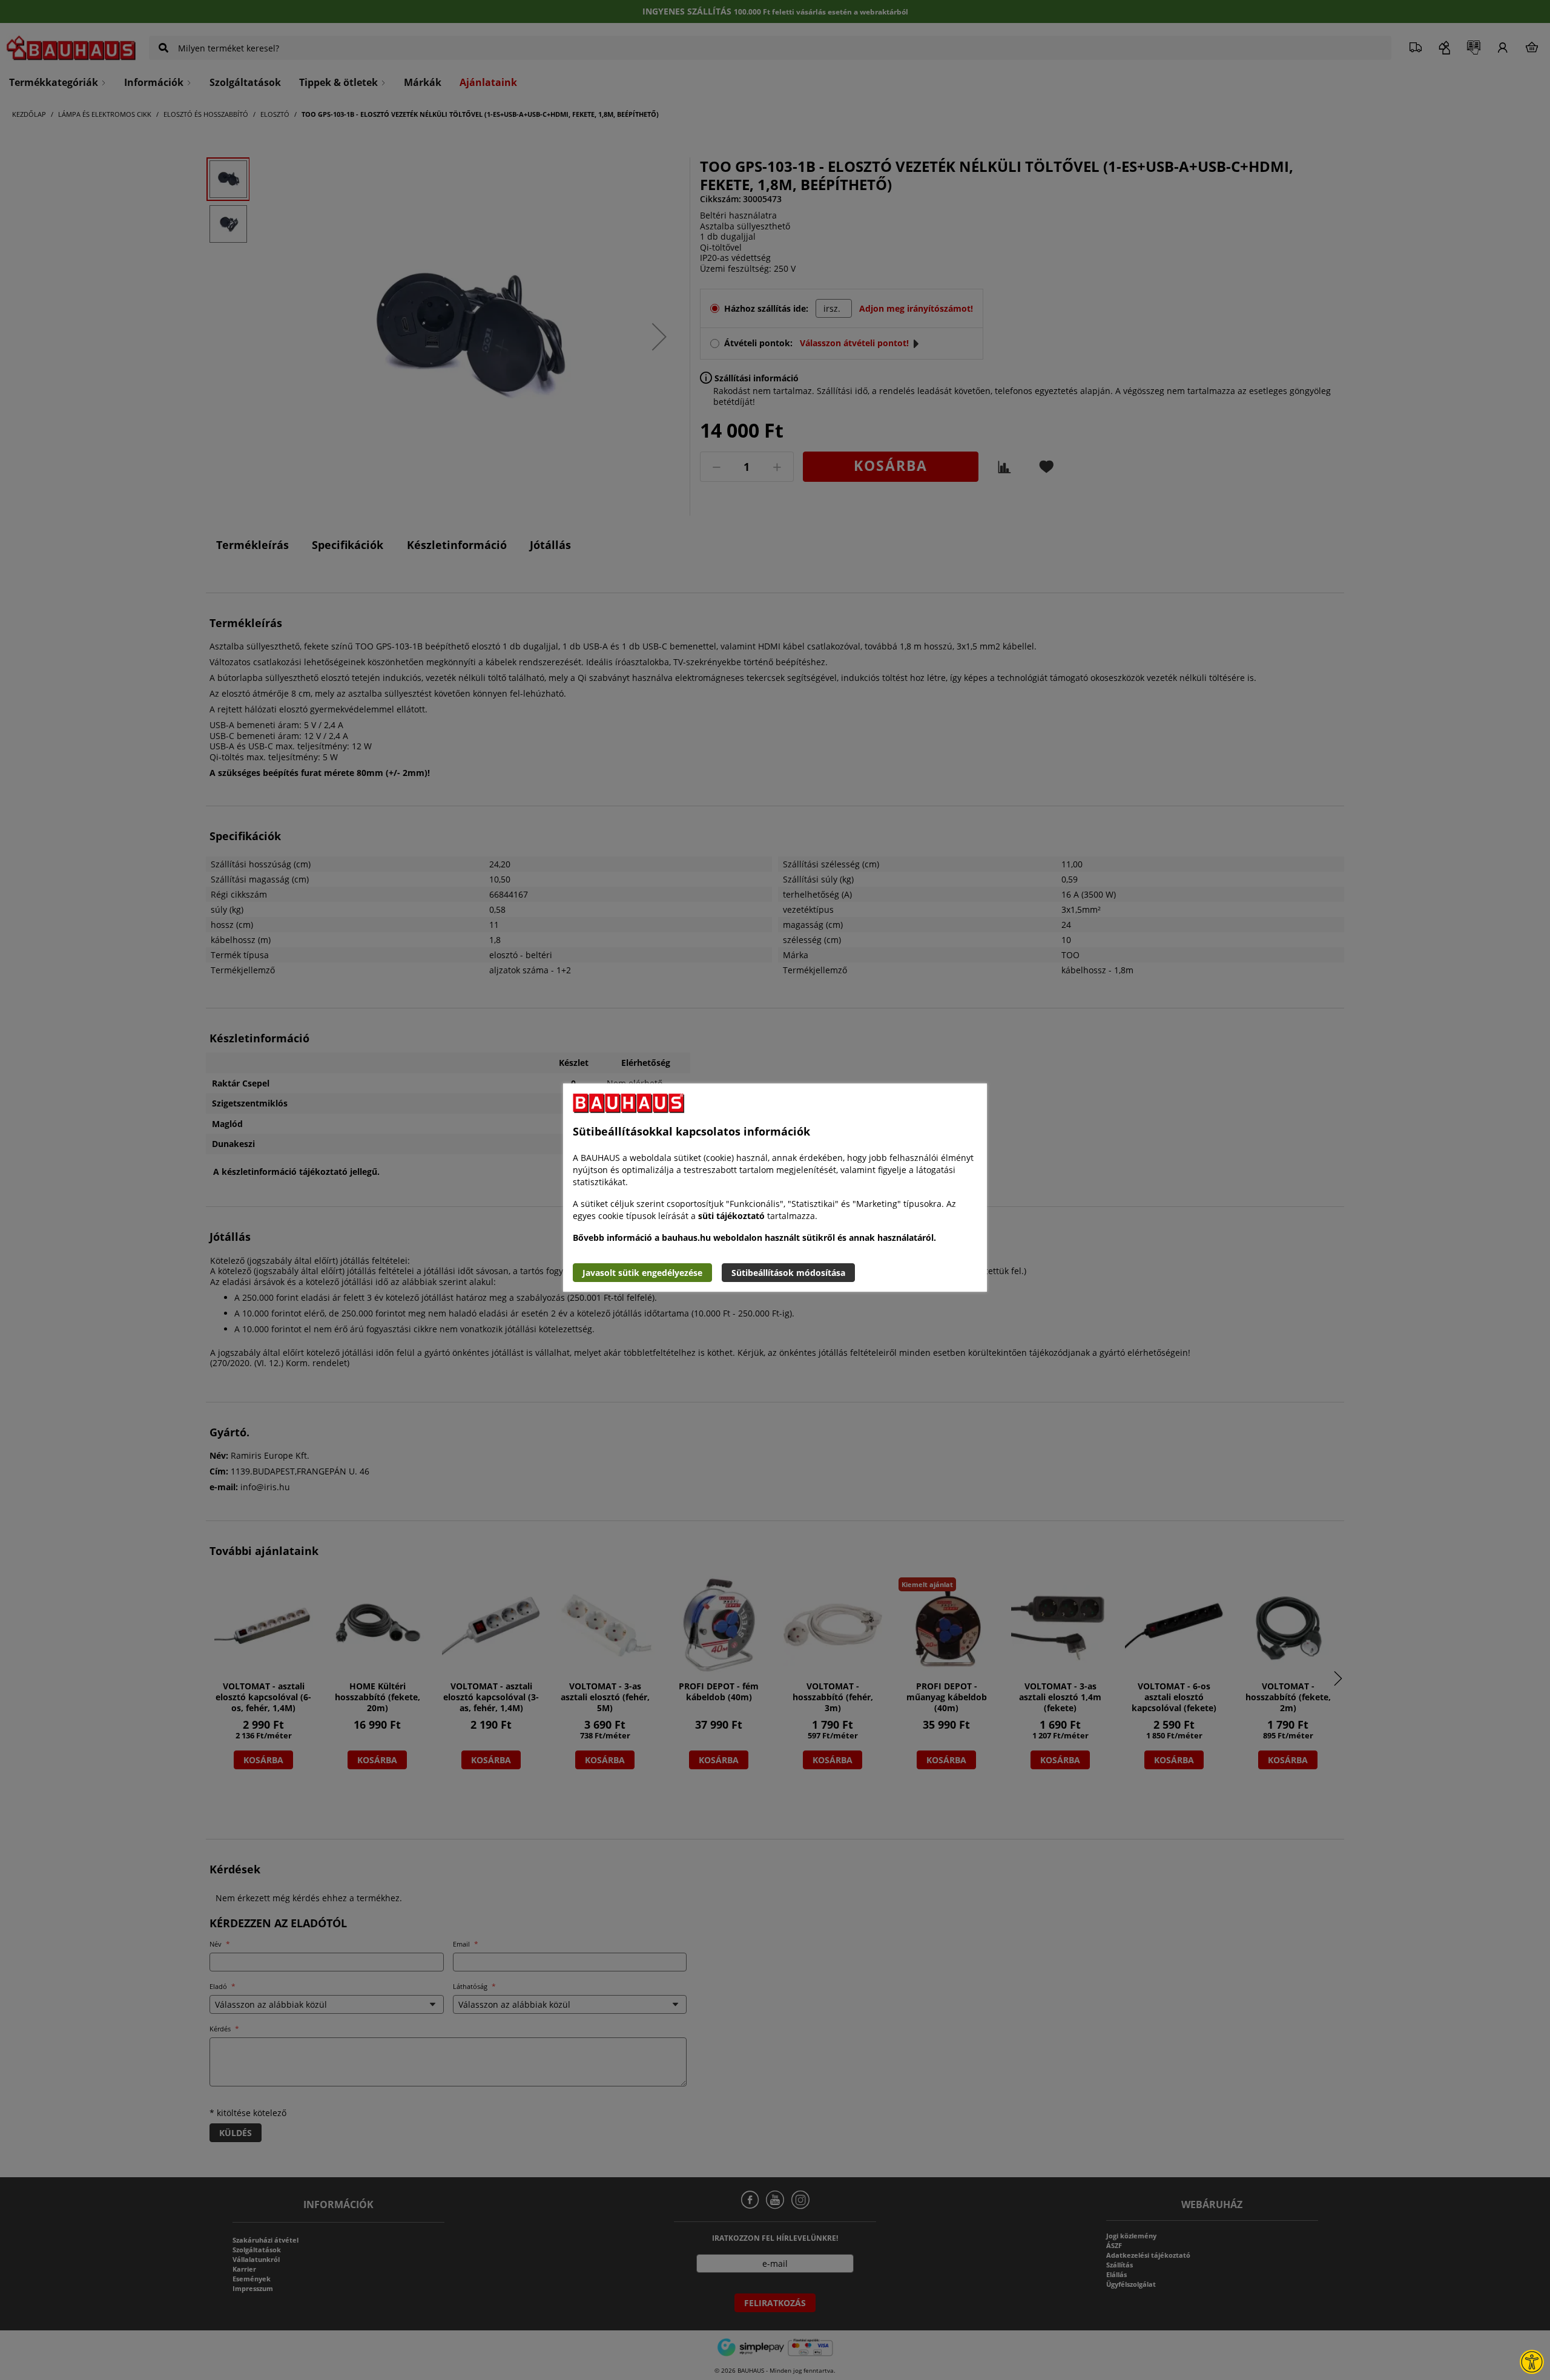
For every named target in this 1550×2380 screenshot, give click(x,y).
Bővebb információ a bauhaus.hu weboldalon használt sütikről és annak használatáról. (754, 1238)
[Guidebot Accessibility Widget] (1532, 2362)
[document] (775, 1188)
